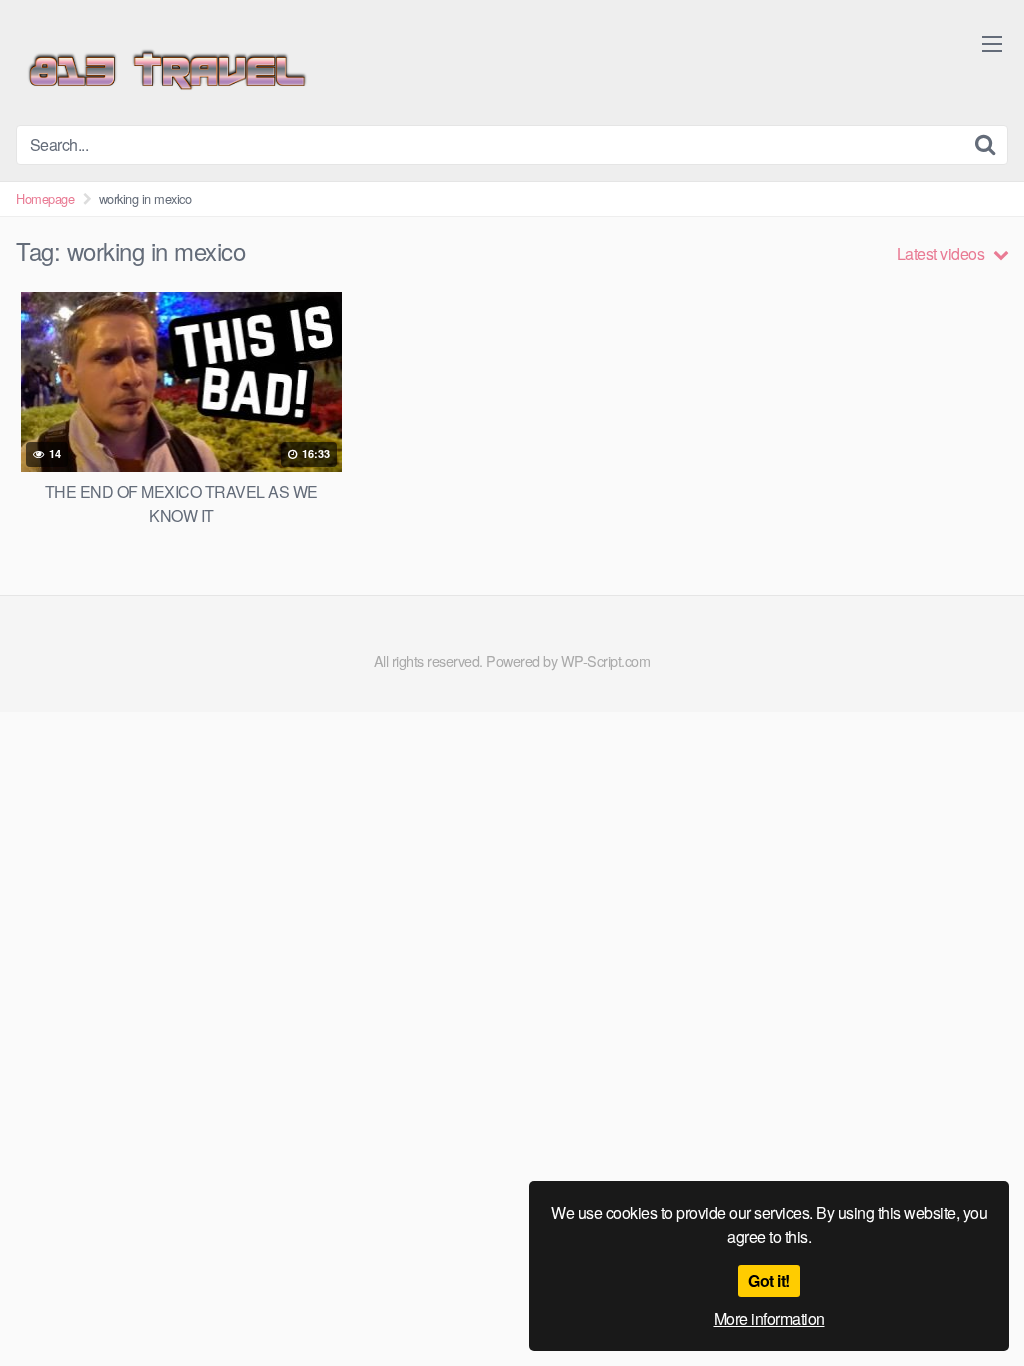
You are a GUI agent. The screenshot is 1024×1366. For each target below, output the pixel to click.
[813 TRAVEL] (166, 70)
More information (769, 1318)
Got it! (769, 1280)
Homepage (45, 198)
